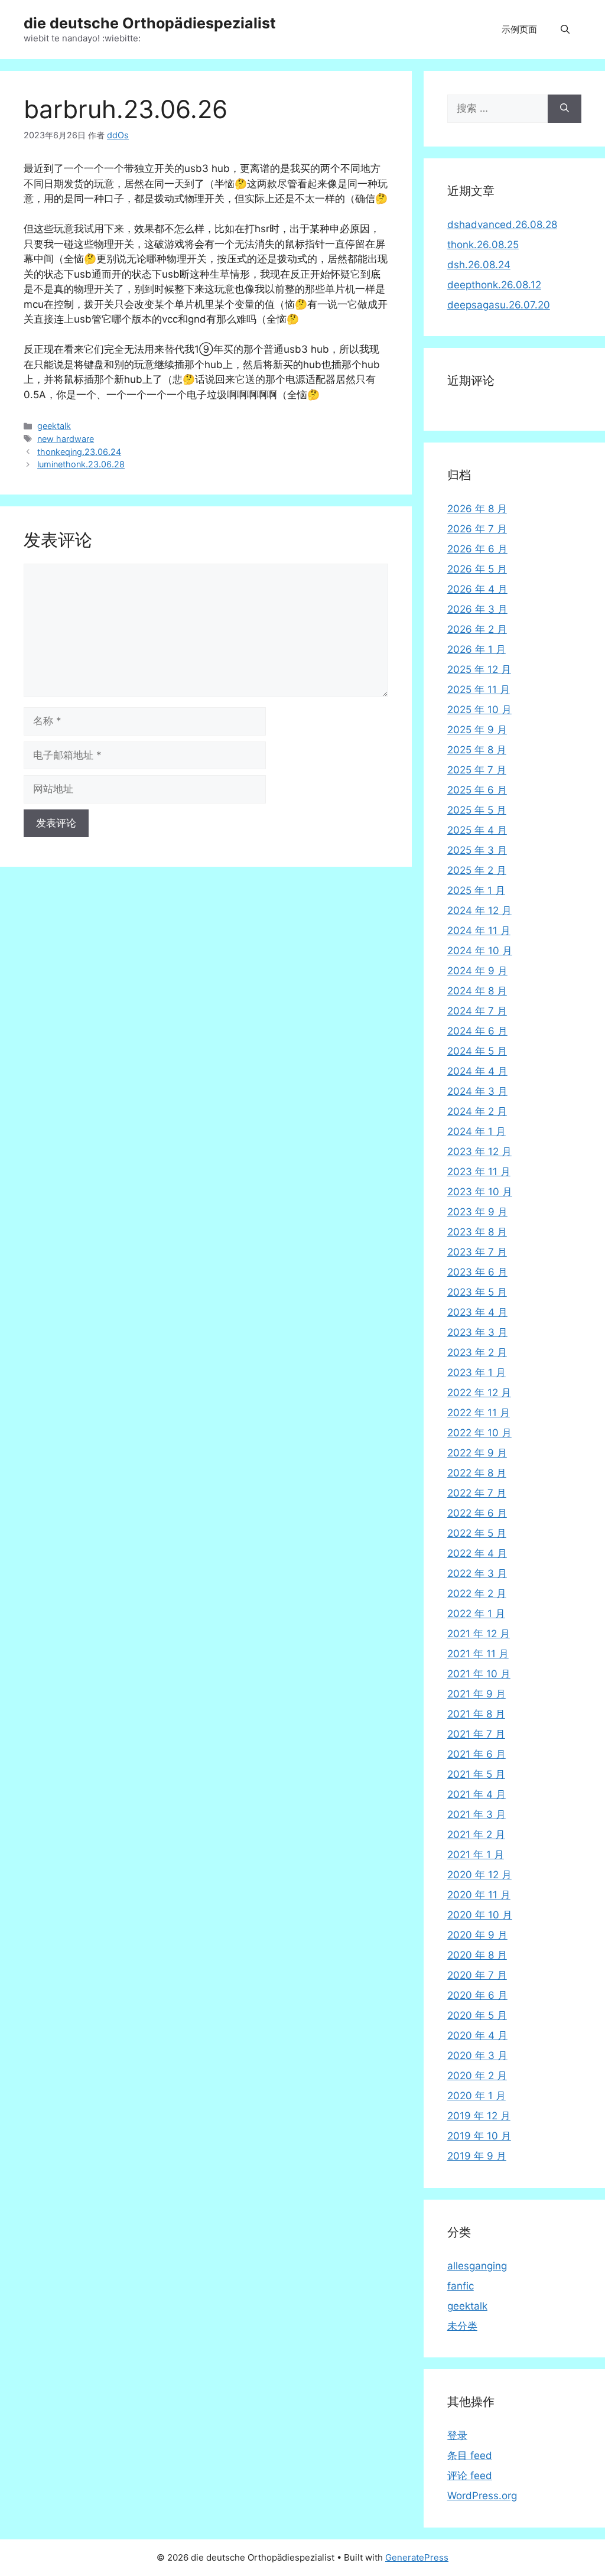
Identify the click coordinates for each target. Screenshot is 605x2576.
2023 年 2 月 (477, 1352)
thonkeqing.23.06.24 (79, 452)
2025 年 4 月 (477, 830)
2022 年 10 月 (479, 1433)
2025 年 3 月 (477, 850)
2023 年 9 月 (477, 1212)
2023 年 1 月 (476, 1372)
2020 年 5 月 (477, 2015)
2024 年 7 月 (477, 1011)
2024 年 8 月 (477, 991)
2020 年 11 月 (479, 1895)
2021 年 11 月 (478, 1654)
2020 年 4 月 (477, 2035)
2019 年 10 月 (479, 2136)
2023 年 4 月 (477, 1312)
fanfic (461, 2286)
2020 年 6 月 (477, 1995)
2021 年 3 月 (476, 1814)
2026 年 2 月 (477, 629)
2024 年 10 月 (480, 951)
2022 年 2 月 (477, 1593)
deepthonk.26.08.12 (494, 285)
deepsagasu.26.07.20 (499, 305)
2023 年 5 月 (477, 1292)
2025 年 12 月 (479, 669)
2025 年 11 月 (479, 689)
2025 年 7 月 (477, 770)
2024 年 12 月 (479, 910)
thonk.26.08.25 (483, 245)
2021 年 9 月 (476, 1694)
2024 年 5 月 (477, 1051)
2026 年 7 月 (477, 529)
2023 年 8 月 (477, 1232)
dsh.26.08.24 (479, 265)
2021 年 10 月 (479, 1674)
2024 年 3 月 (477, 1091)
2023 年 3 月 (477, 1332)
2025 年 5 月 (477, 810)
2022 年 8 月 (477, 1473)
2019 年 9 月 (477, 2156)
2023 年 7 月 (477, 1252)
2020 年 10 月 (480, 1915)
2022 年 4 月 (477, 1553)
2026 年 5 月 (477, 569)
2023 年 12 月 (479, 1152)
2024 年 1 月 (476, 1131)
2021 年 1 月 (476, 1855)
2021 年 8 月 (476, 1714)
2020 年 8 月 (477, 1955)
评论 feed (470, 2476)
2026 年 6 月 (477, 549)
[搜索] (565, 109)
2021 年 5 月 (476, 1774)
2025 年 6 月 (477, 790)
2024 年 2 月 (477, 1111)
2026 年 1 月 (476, 649)
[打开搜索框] (565, 30)
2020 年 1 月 (476, 2096)
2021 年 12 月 (479, 1634)
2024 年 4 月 (477, 1071)
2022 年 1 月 (476, 1614)
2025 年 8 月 (477, 750)
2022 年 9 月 (477, 1453)
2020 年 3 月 (477, 2055)
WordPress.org (482, 2496)
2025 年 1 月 (476, 890)
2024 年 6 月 (477, 1031)
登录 (457, 2435)
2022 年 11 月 (479, 1413)
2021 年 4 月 (476, 1794)
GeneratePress (417, 2557)
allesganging (477, 2266)
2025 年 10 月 (479, 710)
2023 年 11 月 (479, 1172)
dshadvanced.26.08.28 (502, 225)
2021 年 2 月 (476, 1835)
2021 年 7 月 (476, 1734)
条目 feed (470, 2455)
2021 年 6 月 (476, 1754)
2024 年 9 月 (477, 971)
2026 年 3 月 (477, 609)
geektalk (54, 426)
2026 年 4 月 (477, 589)
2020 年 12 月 (479, 1875)
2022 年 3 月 (477, 1573)
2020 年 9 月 (477, 1935)
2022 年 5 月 (477, 1533)
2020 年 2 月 (477, 2076)
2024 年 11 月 (479, 931)
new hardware (66, 439)
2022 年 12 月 (479, 1393)
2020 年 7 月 (477, 1975)
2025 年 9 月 (477, 730)
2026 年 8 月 (477, 509)
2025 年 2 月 (477, 870)
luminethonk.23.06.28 (81, 464)
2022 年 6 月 (477, 1513)
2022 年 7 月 (477, 1493)
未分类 (462, 2326)
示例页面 (519, 29)
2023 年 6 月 (477, 1272)
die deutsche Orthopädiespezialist (150, 23)
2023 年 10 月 (480, 1192)
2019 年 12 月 (479, 2116)
